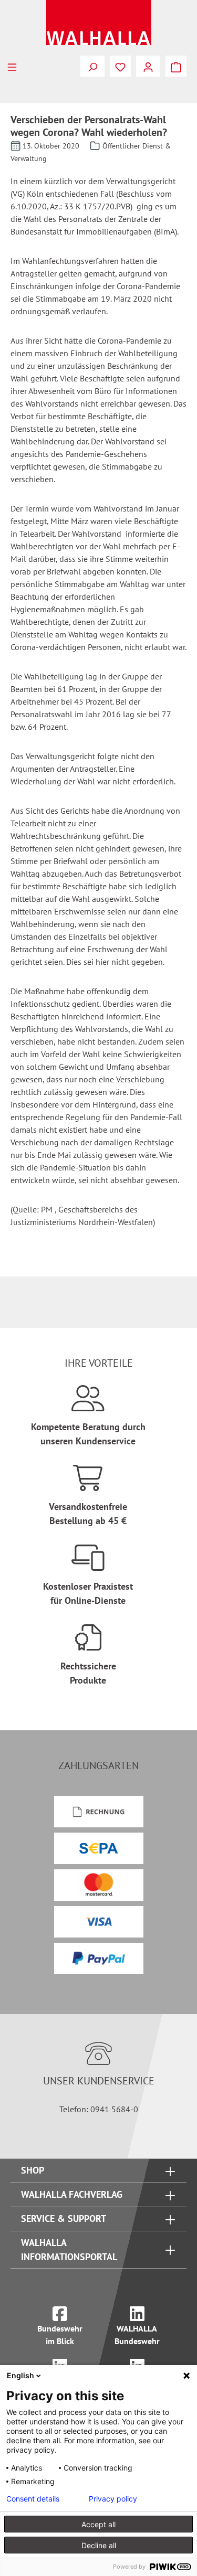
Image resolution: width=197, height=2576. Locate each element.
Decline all (99, 2545)
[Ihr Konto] (148, 66)
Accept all (98, 2524)
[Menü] (12, 66)
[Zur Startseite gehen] (98, 23)
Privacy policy (113, 2499)
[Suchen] (92, 66)
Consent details (33, 2499)
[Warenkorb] (176, 66)
